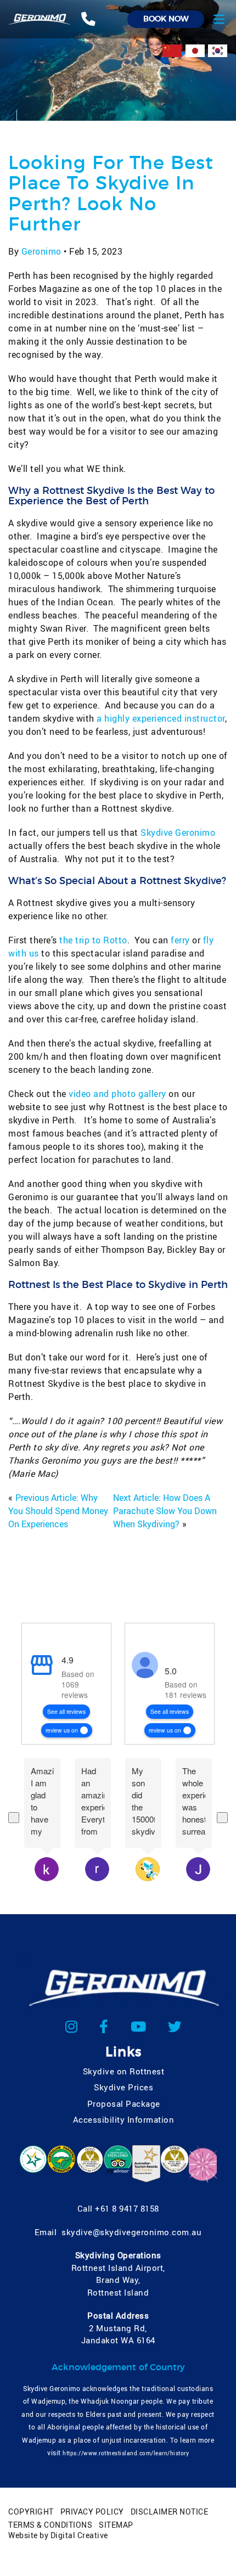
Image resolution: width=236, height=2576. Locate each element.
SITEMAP (116, 2525)
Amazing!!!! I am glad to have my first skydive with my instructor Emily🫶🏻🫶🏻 (42, 1801)
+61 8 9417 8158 (127, 2208)
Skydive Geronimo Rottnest (185, 1646)
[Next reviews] (222, 1818)
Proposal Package (124, 2103)
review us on (62, 1730)
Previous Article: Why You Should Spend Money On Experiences (58, 1511)
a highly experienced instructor (161, 718)
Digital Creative (79, 2535)
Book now (166, 19)
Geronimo (41, 251)
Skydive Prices (123, 2087)
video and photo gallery (117, 1094)
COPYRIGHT (31, 2512)
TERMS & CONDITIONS (50, 2525)
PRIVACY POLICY (92, 2512)
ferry (180, 940)
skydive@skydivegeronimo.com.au (131, 2232)
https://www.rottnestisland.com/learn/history (126, 2453)
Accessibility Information (124, 2119)
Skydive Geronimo (178, 833)
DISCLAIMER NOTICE (170, 2512)
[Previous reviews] (14, 1818)
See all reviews (66, 1711)
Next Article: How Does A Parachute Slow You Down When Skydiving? (165, 1511)
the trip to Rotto (93, 940)
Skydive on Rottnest (124, 2071)
